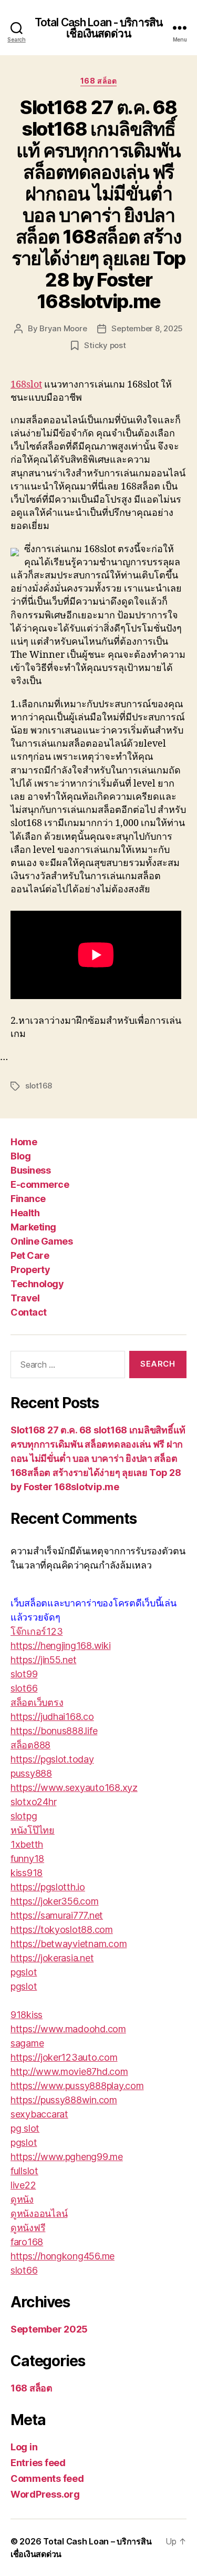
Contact (29, 1312)
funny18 (27, 1859)
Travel (25, 1298)
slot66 (24, 1688)
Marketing (33, 1227)
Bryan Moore (63, 328)
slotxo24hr (33, 1802)
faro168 (27, 2242)
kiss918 (27, 1873)
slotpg (24, 1816)
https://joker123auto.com (64, 2057)
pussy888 (31, 1773)
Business (30, 1170)
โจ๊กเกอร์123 (37, 1631)
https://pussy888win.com (64, 2100)
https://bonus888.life (54, 1731)
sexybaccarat (39, 2114)
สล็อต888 (30, 1745)
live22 (23, 2185)
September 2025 (49, 2329)
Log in (24, 2447)
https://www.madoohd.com (68, 2029)
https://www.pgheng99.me (67, 2157)
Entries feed (38, 2463)
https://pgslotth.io (48, 1887)
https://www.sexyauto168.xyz (74, 1788)
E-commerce (40, 1184)
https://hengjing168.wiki (61, 1646)
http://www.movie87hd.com (69, 2071)
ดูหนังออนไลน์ (39, 2213)
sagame (27, 2043)
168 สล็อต (98, 81)
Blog (20, 1156)
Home (24, 1142)
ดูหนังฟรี (28, 2228)
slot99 (24, 1674)
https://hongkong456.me (63, 2256)
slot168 (39, 1086)
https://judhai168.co (52, 1717)
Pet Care (30, 1255)
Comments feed (47, 2478)
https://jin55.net (43, 1660)
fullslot (24, 2171)
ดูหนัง (22, 2199)
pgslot (24, 1972)
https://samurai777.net (57, 1915)
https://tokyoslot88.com (62, 1930)
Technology (37, 1284)
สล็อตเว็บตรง (37, 1702)
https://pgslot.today (52, 1759)
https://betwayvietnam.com (69, 1944)
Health (25, 1213)
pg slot (25, 2128)
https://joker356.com (55, 1901)
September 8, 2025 (147, 328)
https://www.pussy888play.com (77, 2086)
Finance (28, 1199)
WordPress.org (45, 2494)
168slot (26, 385)
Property (30, 1270)
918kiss (27, 2015)
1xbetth (27, 1844)
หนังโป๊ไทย (33, 1830)
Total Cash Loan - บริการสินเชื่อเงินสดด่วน (98, 28)
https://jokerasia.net (52, 1958)
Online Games (42, 1241)
